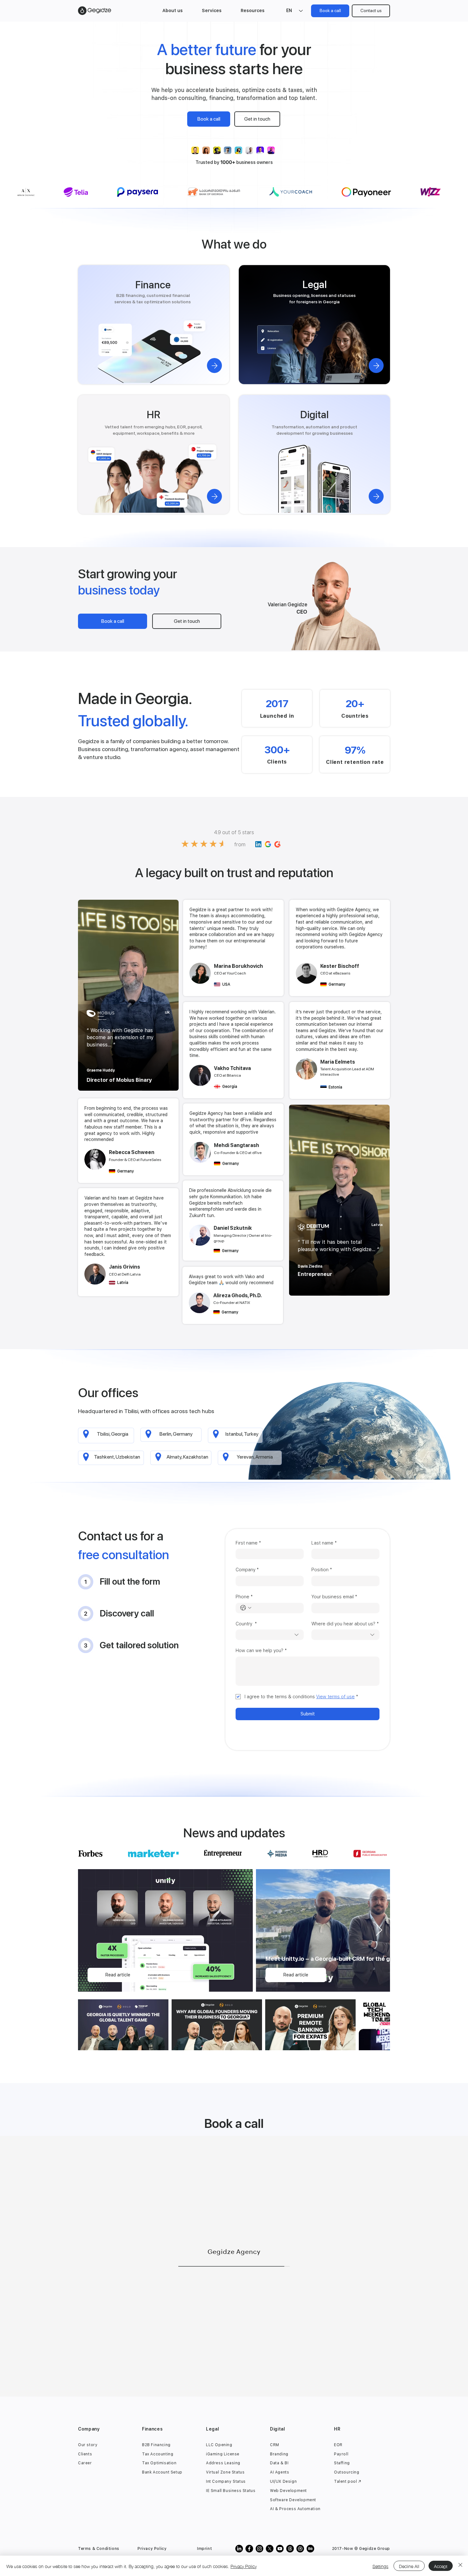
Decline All (409, 2566)
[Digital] (376, 496)
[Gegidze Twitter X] (270, 2549)
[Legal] (376, 366)
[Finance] (214, 366)
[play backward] (199, 150)
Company (247, 1570)
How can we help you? (261, 1650)
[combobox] (270, 1635)
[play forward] (267, 150)
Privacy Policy (244, 2566)
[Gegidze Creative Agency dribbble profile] (300, 2549)
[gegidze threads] (290, 2549)
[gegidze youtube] (280, 2549)
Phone (244, 1597)
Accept (441, 2566)
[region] (128, 996)
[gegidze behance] (310, 2549)
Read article (118, 1975)
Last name (324, 1543)
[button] (173, 11)
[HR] (214, 496)
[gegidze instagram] (259, 2549)
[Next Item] (379, 1930)
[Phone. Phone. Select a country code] (246, 1608)
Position (322, 1570)
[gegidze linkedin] (239, 2549)
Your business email (334, 1597)
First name (248, 1543)
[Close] (460, 2566)
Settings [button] (380, 2566)
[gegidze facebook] (249, 2549)
